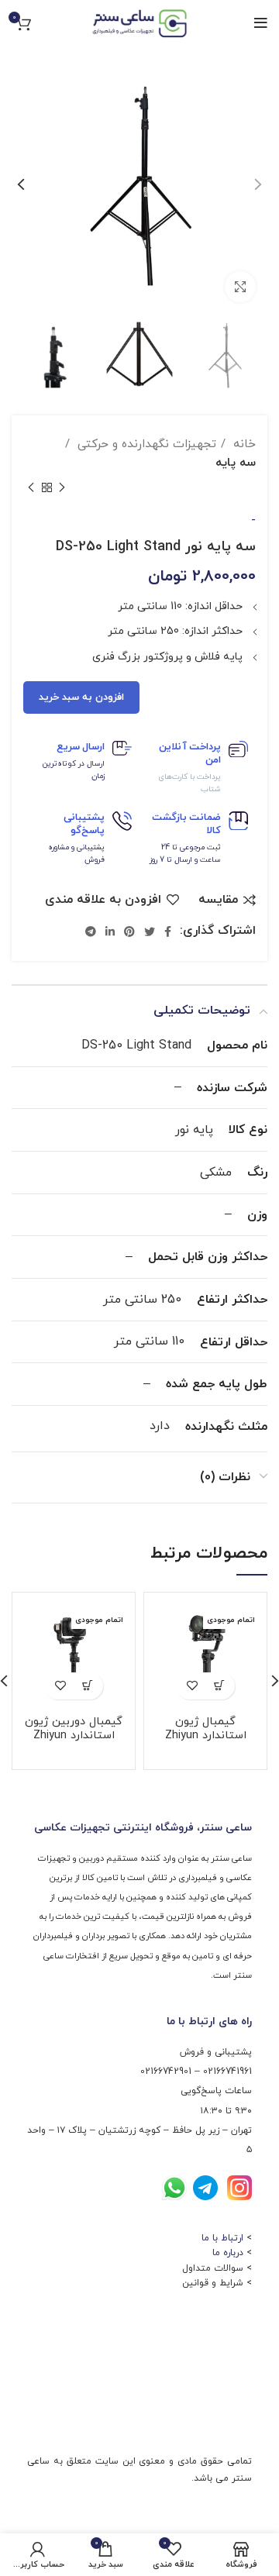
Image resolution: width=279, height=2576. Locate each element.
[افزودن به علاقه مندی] (192, 1686)
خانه (243, 444)
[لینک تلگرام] (91, 932)
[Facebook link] (168, 932)
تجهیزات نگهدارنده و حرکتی (145, 444)
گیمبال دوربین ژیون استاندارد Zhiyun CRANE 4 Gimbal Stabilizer (74, 1743)
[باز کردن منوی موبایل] (261, 23)
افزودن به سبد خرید (81, 697)
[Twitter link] (150, 932)
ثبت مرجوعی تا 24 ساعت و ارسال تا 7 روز (185, 854)
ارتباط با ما (222, 2238)
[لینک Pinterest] (129, 932)
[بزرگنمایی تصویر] (240, 287)
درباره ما (228, 2253)
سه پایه (236, 463)
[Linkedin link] (110, 932)
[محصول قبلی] (62, 488)
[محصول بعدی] (31, 488)
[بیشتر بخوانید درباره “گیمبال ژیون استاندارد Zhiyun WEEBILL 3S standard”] (219, 1686)
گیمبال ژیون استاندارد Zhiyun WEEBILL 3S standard (206, 1743)
